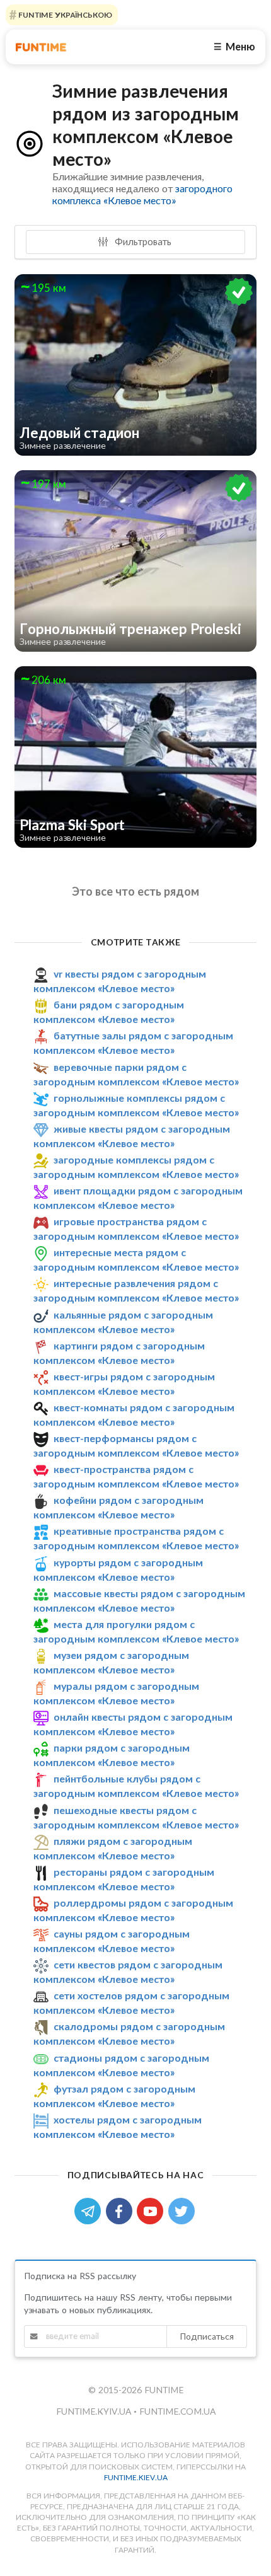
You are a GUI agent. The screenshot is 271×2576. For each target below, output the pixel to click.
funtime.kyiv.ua (95, 2411)
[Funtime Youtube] (153, 2210)
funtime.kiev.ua (136, 2477)
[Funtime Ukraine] (41, 47)
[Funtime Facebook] (122, 2210)
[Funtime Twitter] (183, 2210)
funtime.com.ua (177, 2411)
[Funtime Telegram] (90, 2210)
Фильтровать (142, 241)
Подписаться (207, 2336)
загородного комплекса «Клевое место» (142, 194)
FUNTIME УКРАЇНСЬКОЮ (64, 15)
